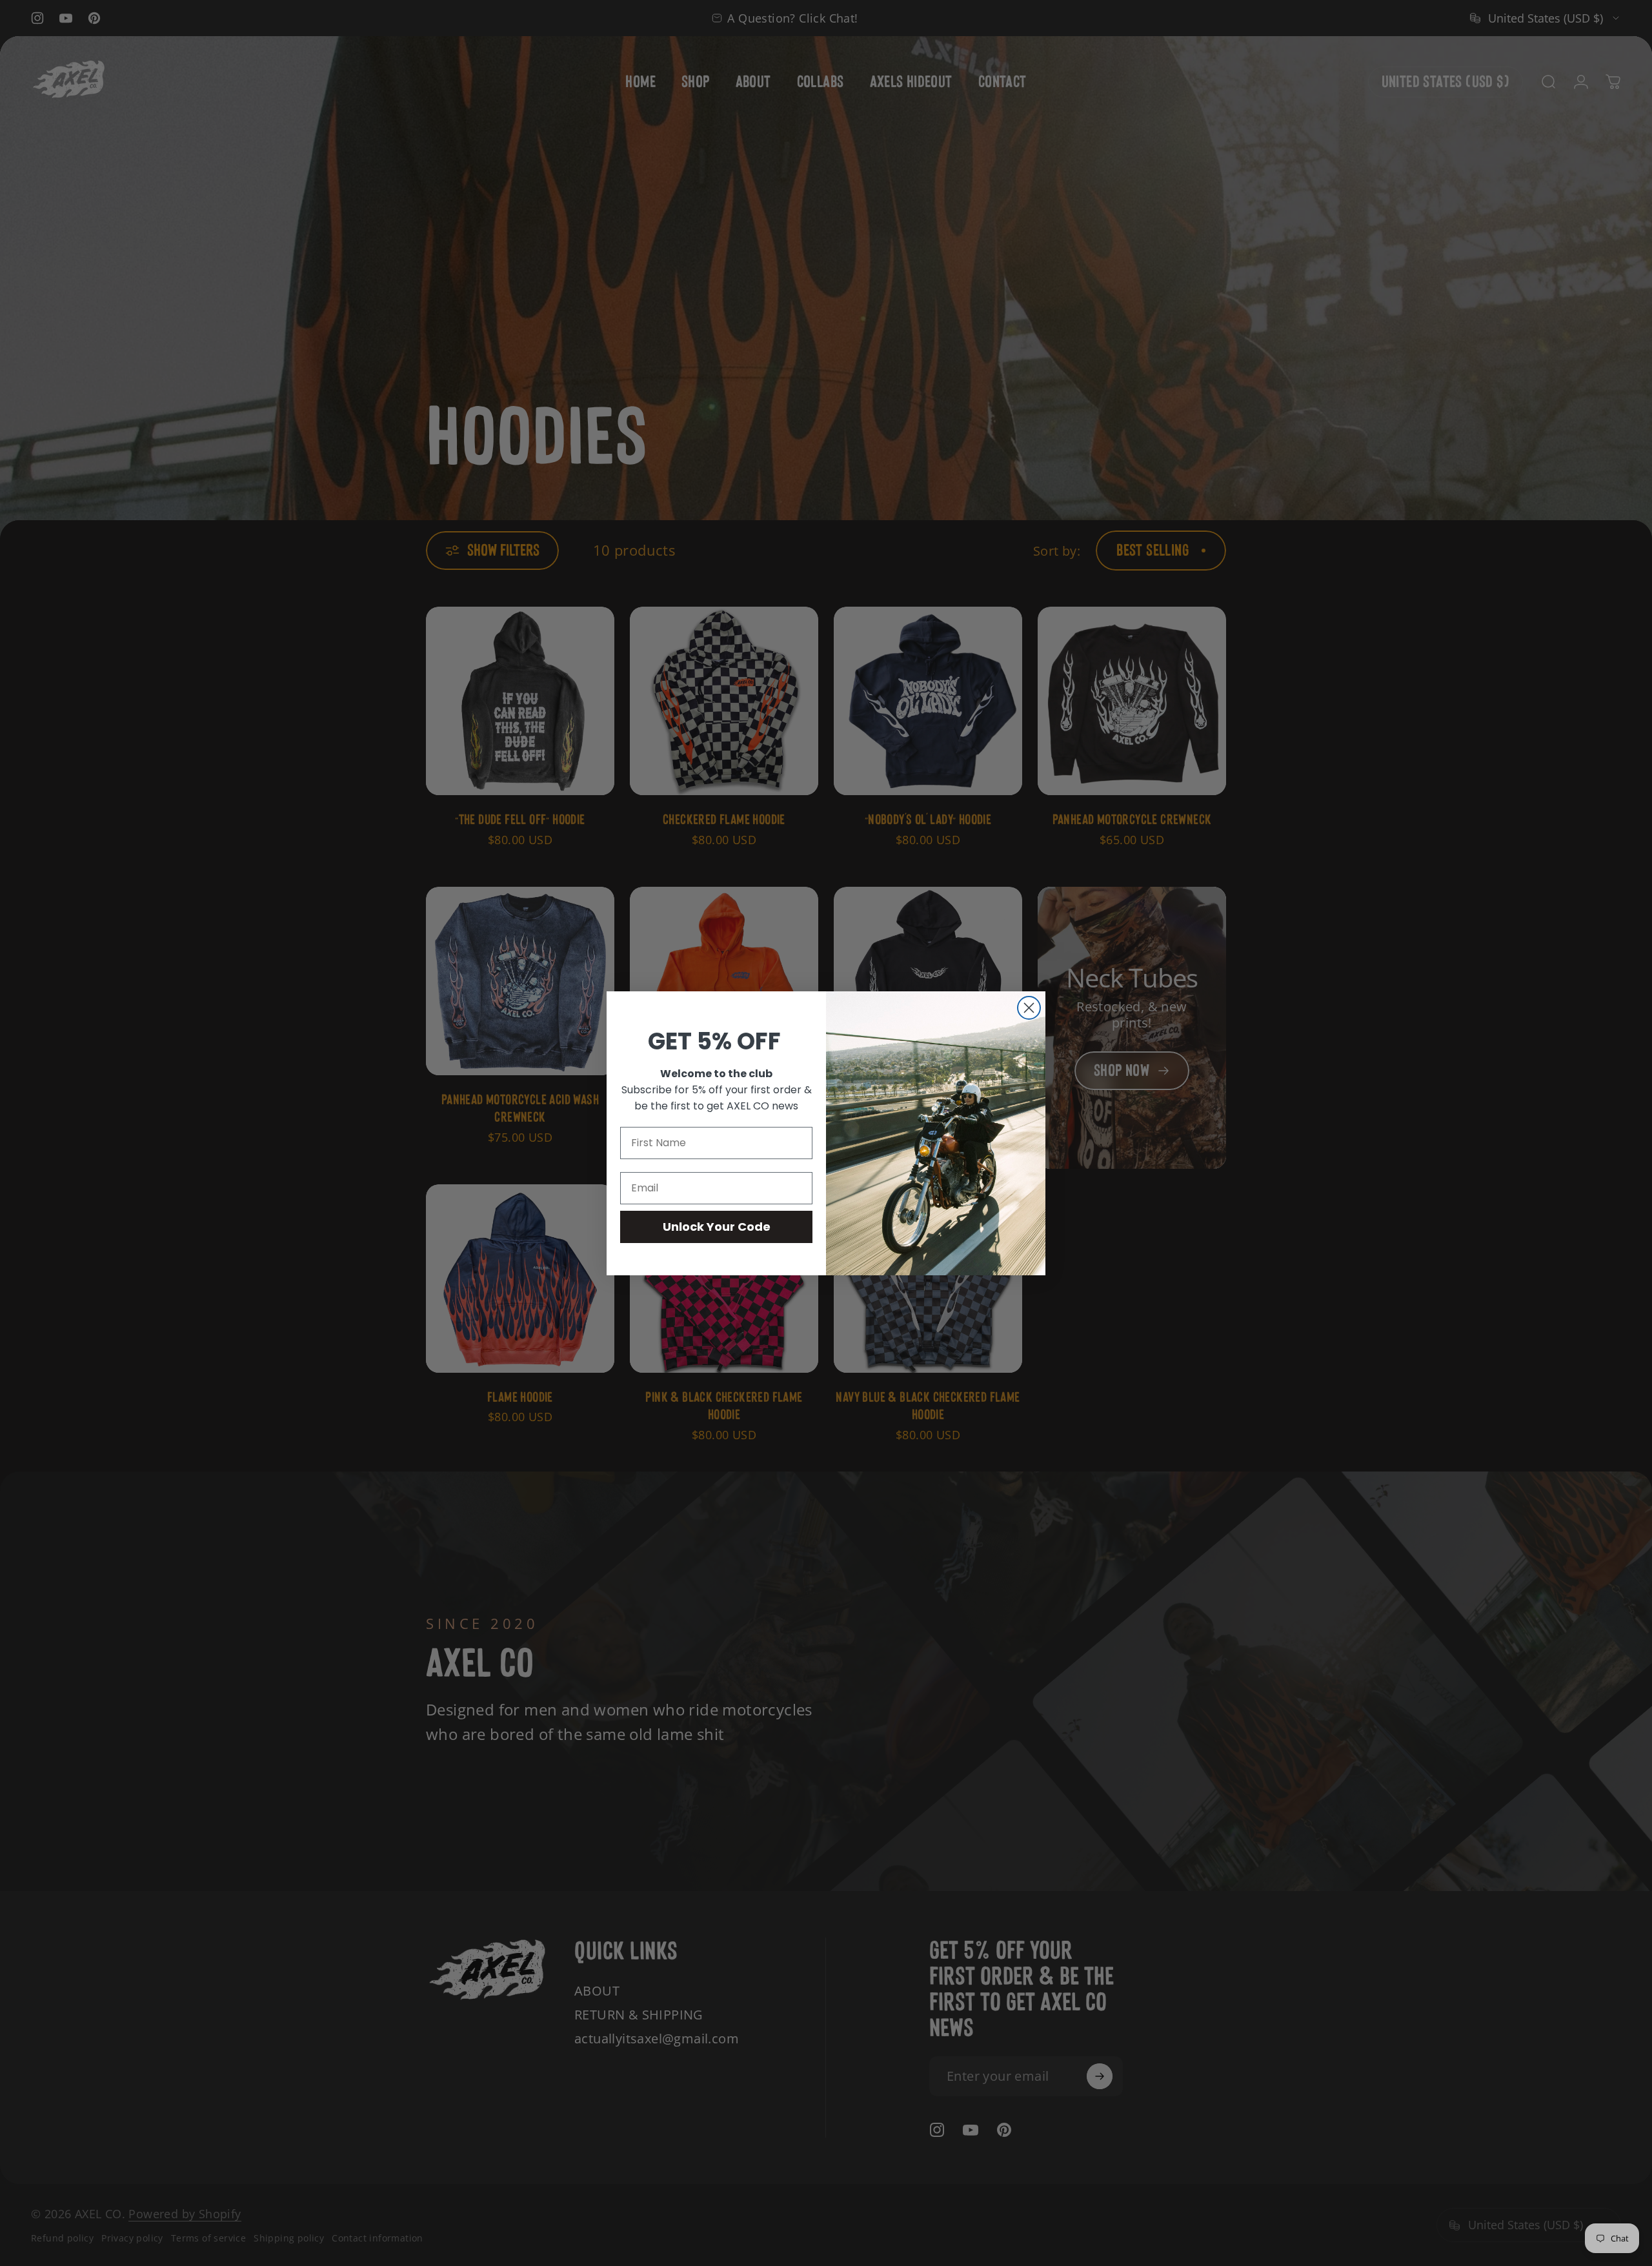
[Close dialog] (1029, 1008)
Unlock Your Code (717, 1227)
